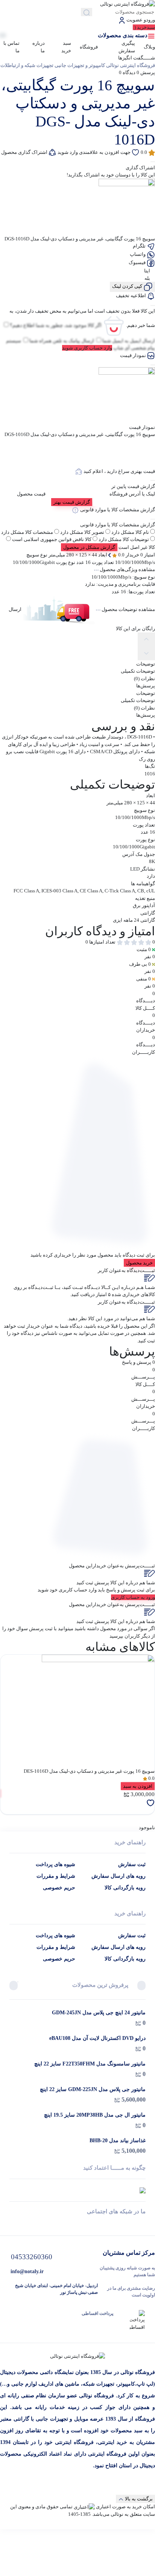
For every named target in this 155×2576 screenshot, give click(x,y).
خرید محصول (139, 1263)
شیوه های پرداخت (55, 1864)
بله (148, 278)
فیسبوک (138, 262)
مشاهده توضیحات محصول (128, 610)
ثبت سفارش (132, 1864)
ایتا (148, 271)
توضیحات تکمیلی (138, 700)
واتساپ (138, 254)
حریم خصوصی (59, 1888)
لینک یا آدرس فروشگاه (132, 494)
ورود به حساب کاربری (133, 1597)
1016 (150, 774)
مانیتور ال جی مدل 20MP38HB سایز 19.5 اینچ (95, 2115)
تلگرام (140, 246)
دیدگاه (127, 72)
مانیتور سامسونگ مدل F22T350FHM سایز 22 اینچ (90, 2064)
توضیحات (146, 693)
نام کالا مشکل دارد (130, 532)
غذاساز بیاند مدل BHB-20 (118, 2141)
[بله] (12, 2225)
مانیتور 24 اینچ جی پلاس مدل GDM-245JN (99, 2013)
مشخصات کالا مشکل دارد (27, 532)
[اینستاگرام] (78, 2225)
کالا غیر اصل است (137, 547)
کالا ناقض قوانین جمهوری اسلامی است (52, 539)
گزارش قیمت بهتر (72, 502)
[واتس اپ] (143, 2225)
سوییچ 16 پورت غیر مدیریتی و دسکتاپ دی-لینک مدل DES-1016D (89, 1771)
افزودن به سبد (138, 1786)
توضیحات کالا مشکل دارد (124, 539)
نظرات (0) (144, 708)
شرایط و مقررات (56, 1876)
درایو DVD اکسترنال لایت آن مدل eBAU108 (97, 2038)
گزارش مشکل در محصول (89, 547)
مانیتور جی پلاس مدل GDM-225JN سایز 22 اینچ (93, 2089)
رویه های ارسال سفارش (119, 1876)
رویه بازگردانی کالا (125, 1888)
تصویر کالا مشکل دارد (82, 532)
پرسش (146, 72)
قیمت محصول (31, 494)
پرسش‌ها (146, 715)
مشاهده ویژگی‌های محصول (127, 569)
